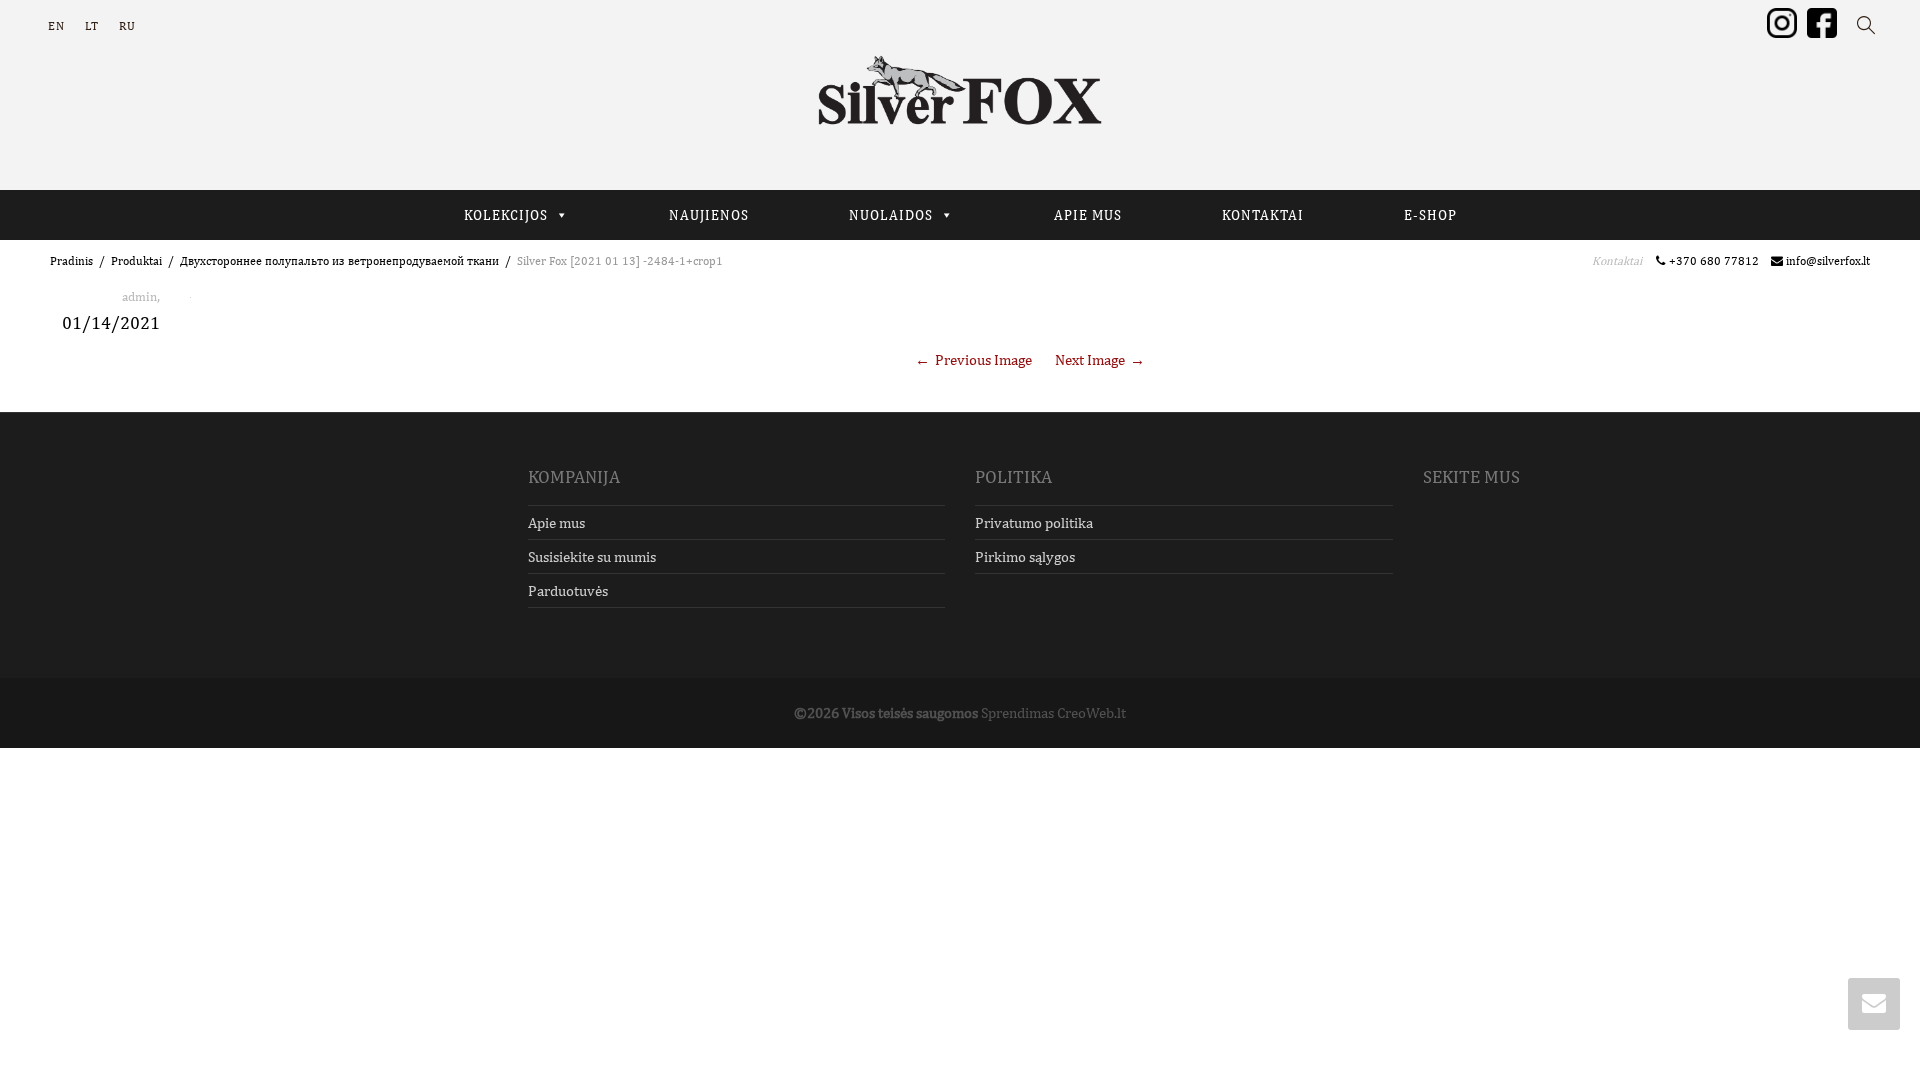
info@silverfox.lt (1826, 261)
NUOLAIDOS (891, 215)
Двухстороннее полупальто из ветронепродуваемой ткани (339, 261)
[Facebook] (1822, 22)
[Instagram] (1782, 22)
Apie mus (556, 522)
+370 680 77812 (1717, 261)
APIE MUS (1088, 215)
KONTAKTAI (1263, 215)
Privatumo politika (1034, 522)
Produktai (136, 261)
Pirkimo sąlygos (1025, 556)
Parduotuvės (568, 590)
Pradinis (71, 261)
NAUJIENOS (709, 215)
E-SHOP (1430, 215)
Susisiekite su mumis (592, 556)
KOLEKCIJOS (506, 215)
